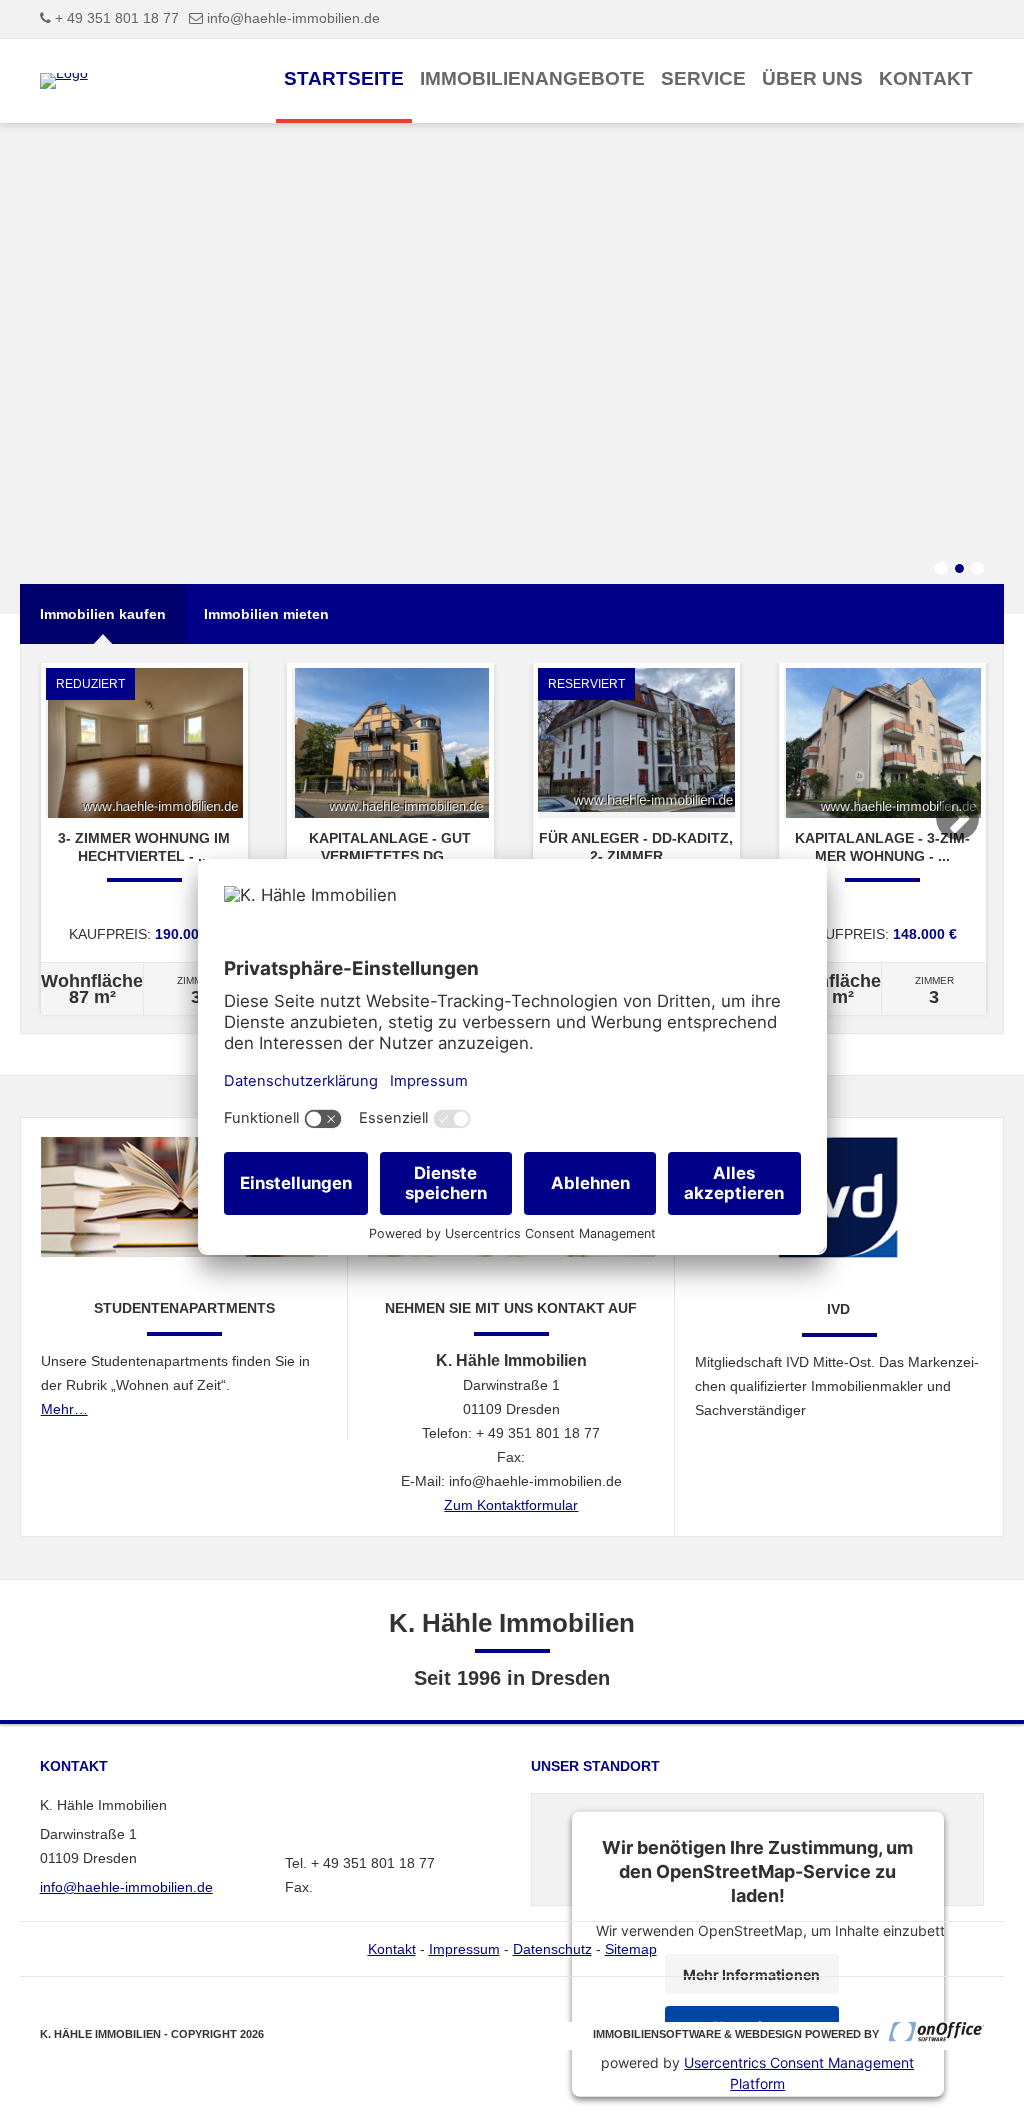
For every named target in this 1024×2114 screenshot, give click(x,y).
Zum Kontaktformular (511, 1505)
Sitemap (631, 1949)
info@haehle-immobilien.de (293, 18)
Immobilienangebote (532, 78)
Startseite (344, 78)
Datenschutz (552, 1949)
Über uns (812, 78)
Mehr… (64, 1409)
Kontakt (926, 78)
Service (703, 78)
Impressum (464, 1949)
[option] (144, 839)
